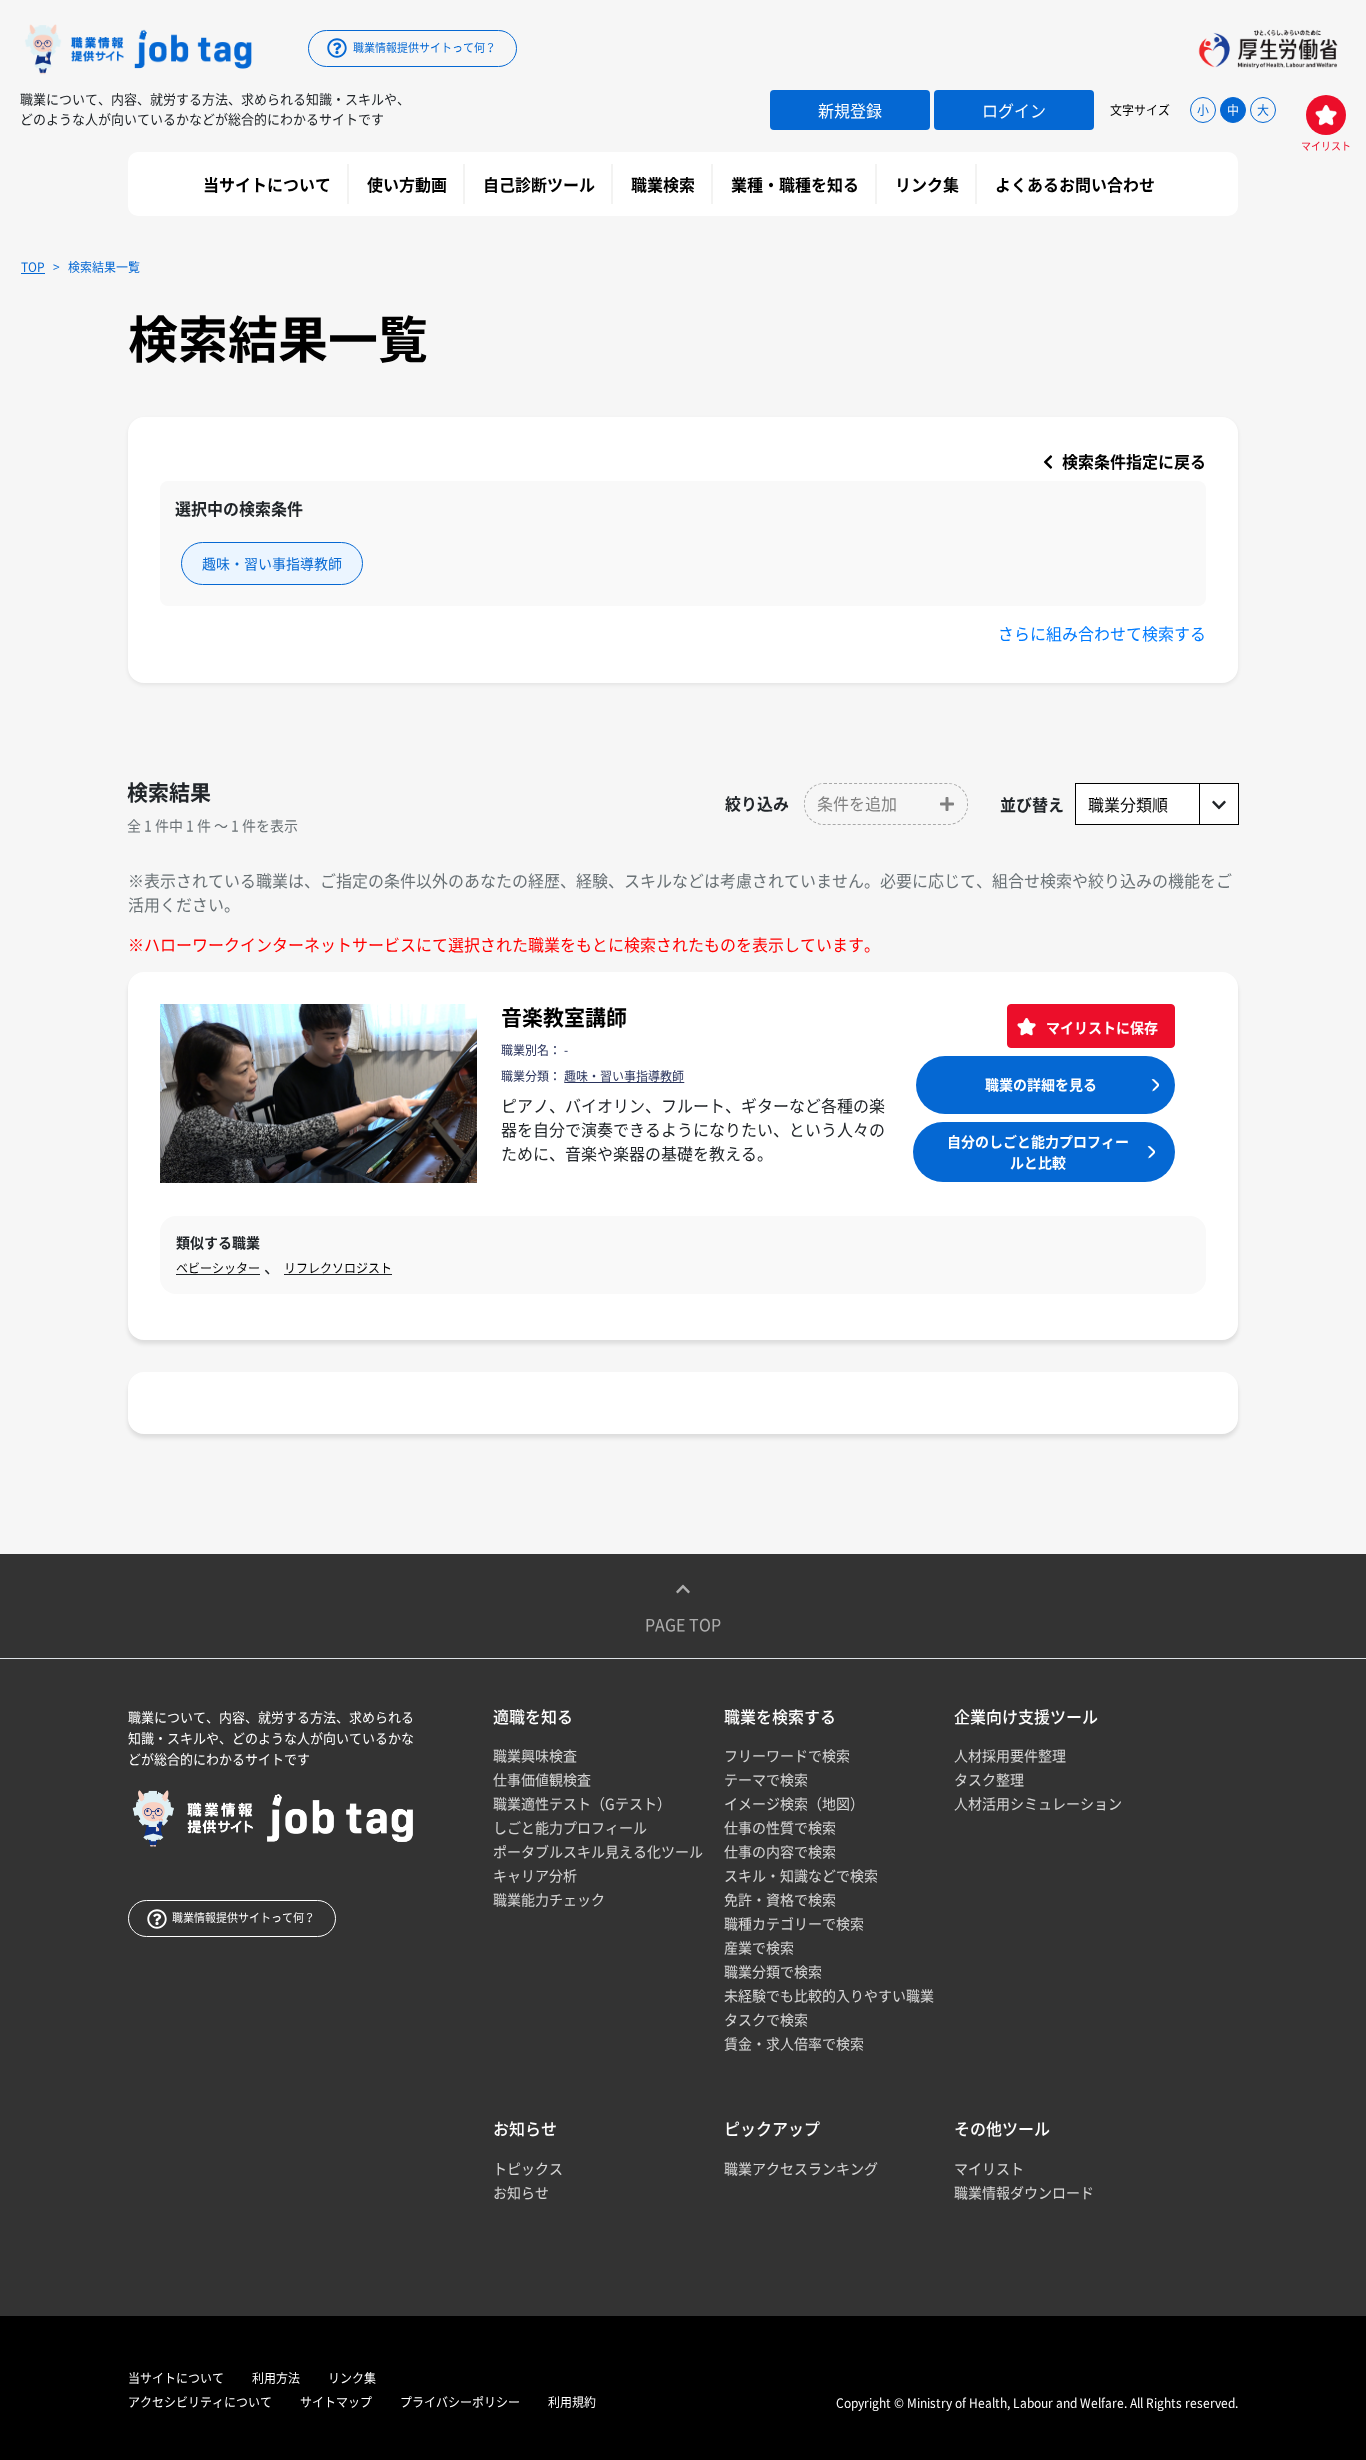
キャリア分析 (535, 1875)
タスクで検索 (766, 2019)
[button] (886, 804)
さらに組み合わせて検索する (1102, 633)
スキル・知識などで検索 (801, 1875)
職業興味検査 (535, 1755)
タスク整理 (989, 1779)
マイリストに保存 (1100, 1027)
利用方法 (276, 2378)
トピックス (528, 2168)
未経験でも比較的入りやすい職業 (829, 1995)
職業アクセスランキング (801, 2168)
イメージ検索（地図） (794, 1803)
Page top (683, 1624)
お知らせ (521, 2192)
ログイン (1014, 110)
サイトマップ (336, 2402)
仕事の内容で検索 (780, 1851)
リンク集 (929, 184)
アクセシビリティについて (200, 2402)
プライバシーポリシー (460, 2402)
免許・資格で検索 (780, 1899)
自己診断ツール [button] (541, 184)
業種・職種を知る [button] (797, 184)
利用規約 (572, 2402)
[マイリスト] (1326, 115)
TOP (33, 267)
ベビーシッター (218, 1268)
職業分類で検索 (773, 1971)
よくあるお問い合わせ (1077, 184)
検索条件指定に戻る (1132, 461)
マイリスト (989, 2168)
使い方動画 (409, 184)
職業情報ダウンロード (1024, 2192)
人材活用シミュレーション (1038, 1803)
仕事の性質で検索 (780, 1827)
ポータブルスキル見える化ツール (598, 1851)
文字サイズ (1140, 110)
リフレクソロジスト (338, 1268)
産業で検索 (759, 1947)
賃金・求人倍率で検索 (794, 2043)
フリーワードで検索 (787, 1755)
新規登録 (850, 110)
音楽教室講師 (564, 1016)
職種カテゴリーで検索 (794, 1923)
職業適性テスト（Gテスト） (582, 1803)
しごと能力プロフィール (570, 1827)
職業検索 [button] (665, 184)
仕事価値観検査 (542, 1779)
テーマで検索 (766, 1779)
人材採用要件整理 (1010, 1755)
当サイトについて (269, 184)
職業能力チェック (549, 1899)
